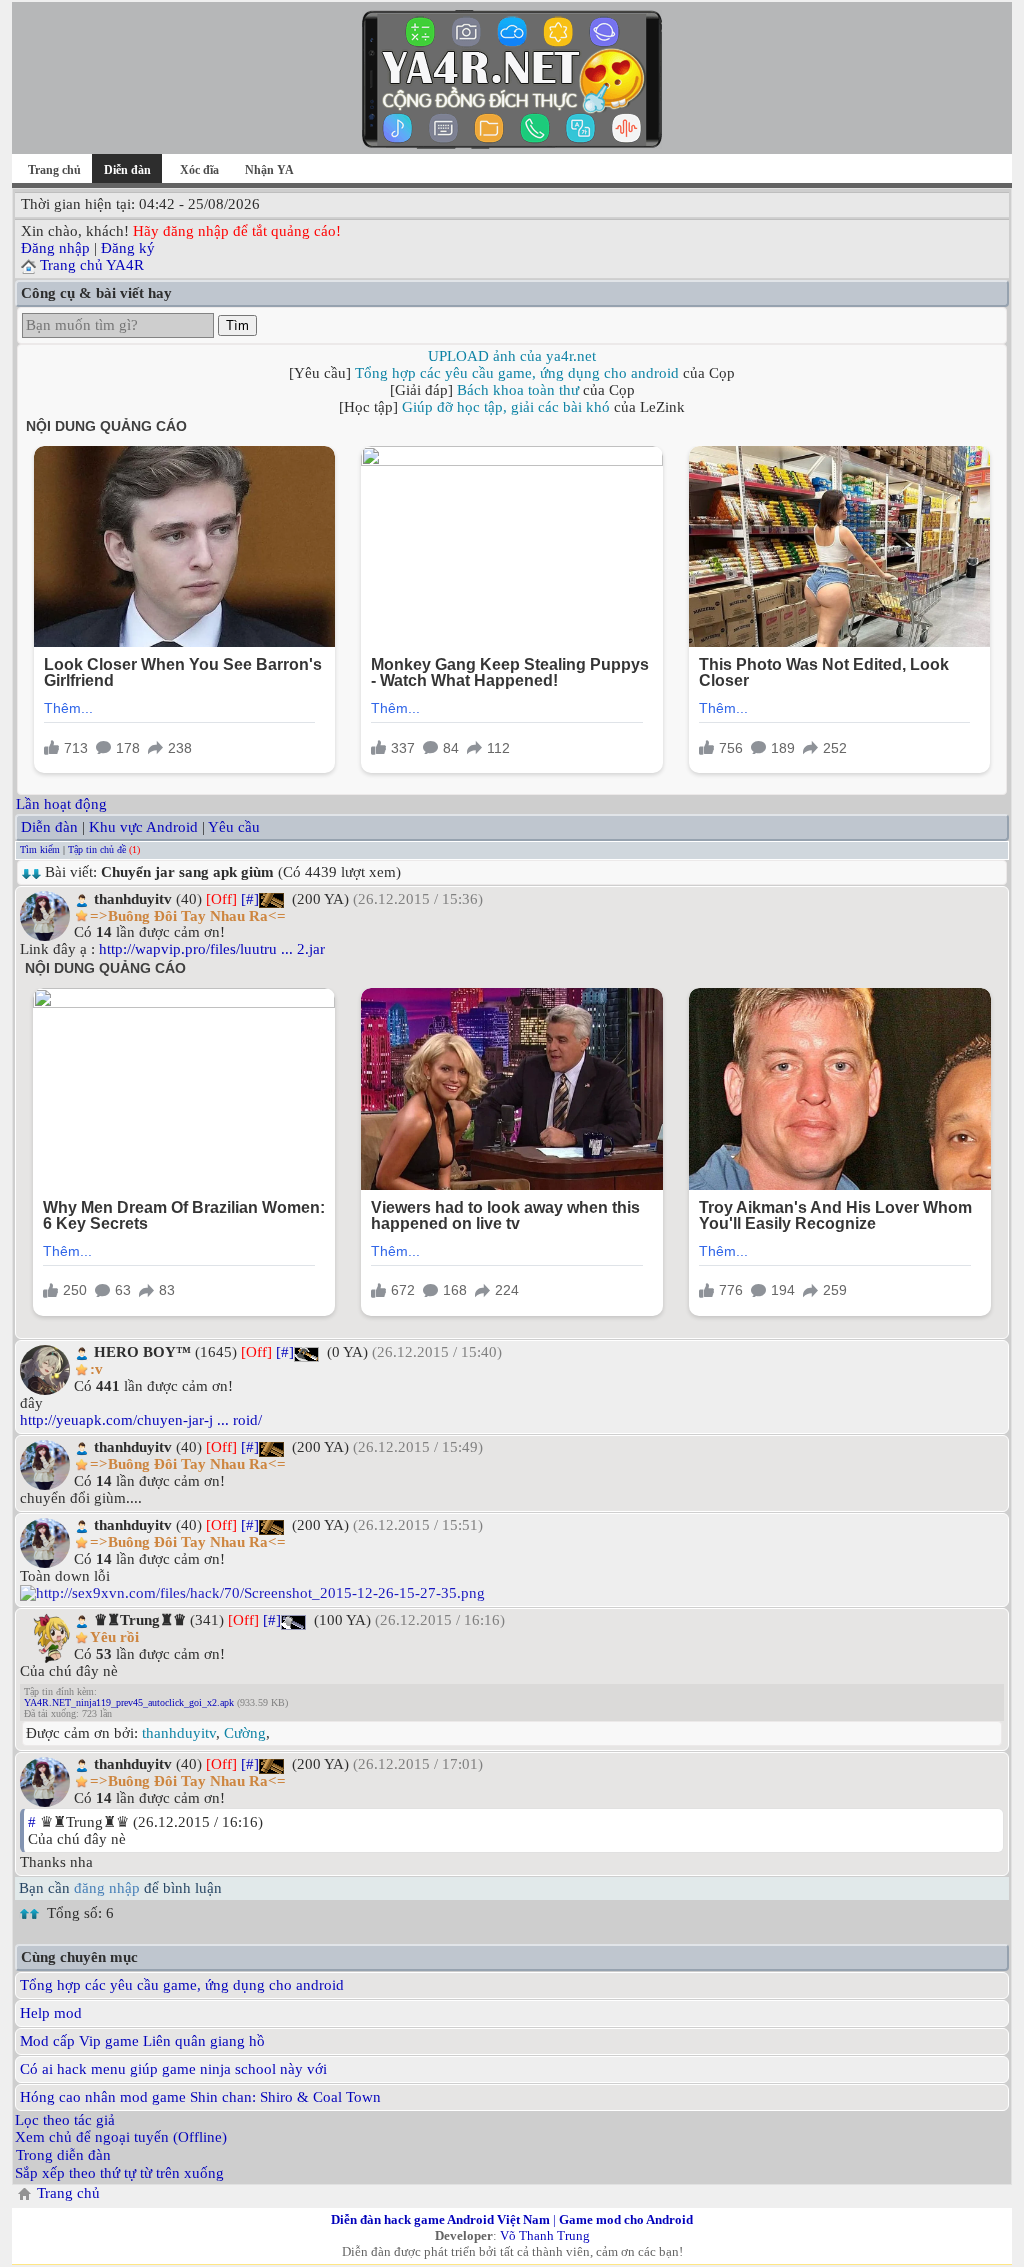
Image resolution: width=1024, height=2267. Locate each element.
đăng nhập (107, 1888)
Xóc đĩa (199, 170)
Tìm (237, 325)
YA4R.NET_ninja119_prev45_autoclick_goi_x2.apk (129, 1702)
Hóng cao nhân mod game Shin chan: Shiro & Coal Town (200, 2097)
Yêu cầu (234, 827)
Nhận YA (269, 170)
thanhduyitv (179, 1733)
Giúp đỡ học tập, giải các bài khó (506, 407)
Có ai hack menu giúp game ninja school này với (173, 2069)
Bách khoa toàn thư (518, 390)
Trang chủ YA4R (92, 265)
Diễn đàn (49, 827)
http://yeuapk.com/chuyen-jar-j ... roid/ (141, 1420)
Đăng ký (128, 248)
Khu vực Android (143, 827)
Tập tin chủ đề (97, 849)
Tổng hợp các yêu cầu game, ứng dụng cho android (517, 373)
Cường (245, 1733)
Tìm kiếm (40, 849)
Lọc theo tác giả (65, 2120)
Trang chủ (54, 170)
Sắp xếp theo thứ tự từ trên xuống (119, 2173)
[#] (250, 899)
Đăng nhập (55, 248)
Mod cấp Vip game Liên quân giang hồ (142, 2041)
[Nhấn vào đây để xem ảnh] (512, 1593)
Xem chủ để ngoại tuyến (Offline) (121, 2137)
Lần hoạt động (61, 804)
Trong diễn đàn (63, 2155)
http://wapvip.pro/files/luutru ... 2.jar (212, 949)
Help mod (51, 2013)
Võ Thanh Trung (545, 2235)
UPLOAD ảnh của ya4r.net (512, 356)
